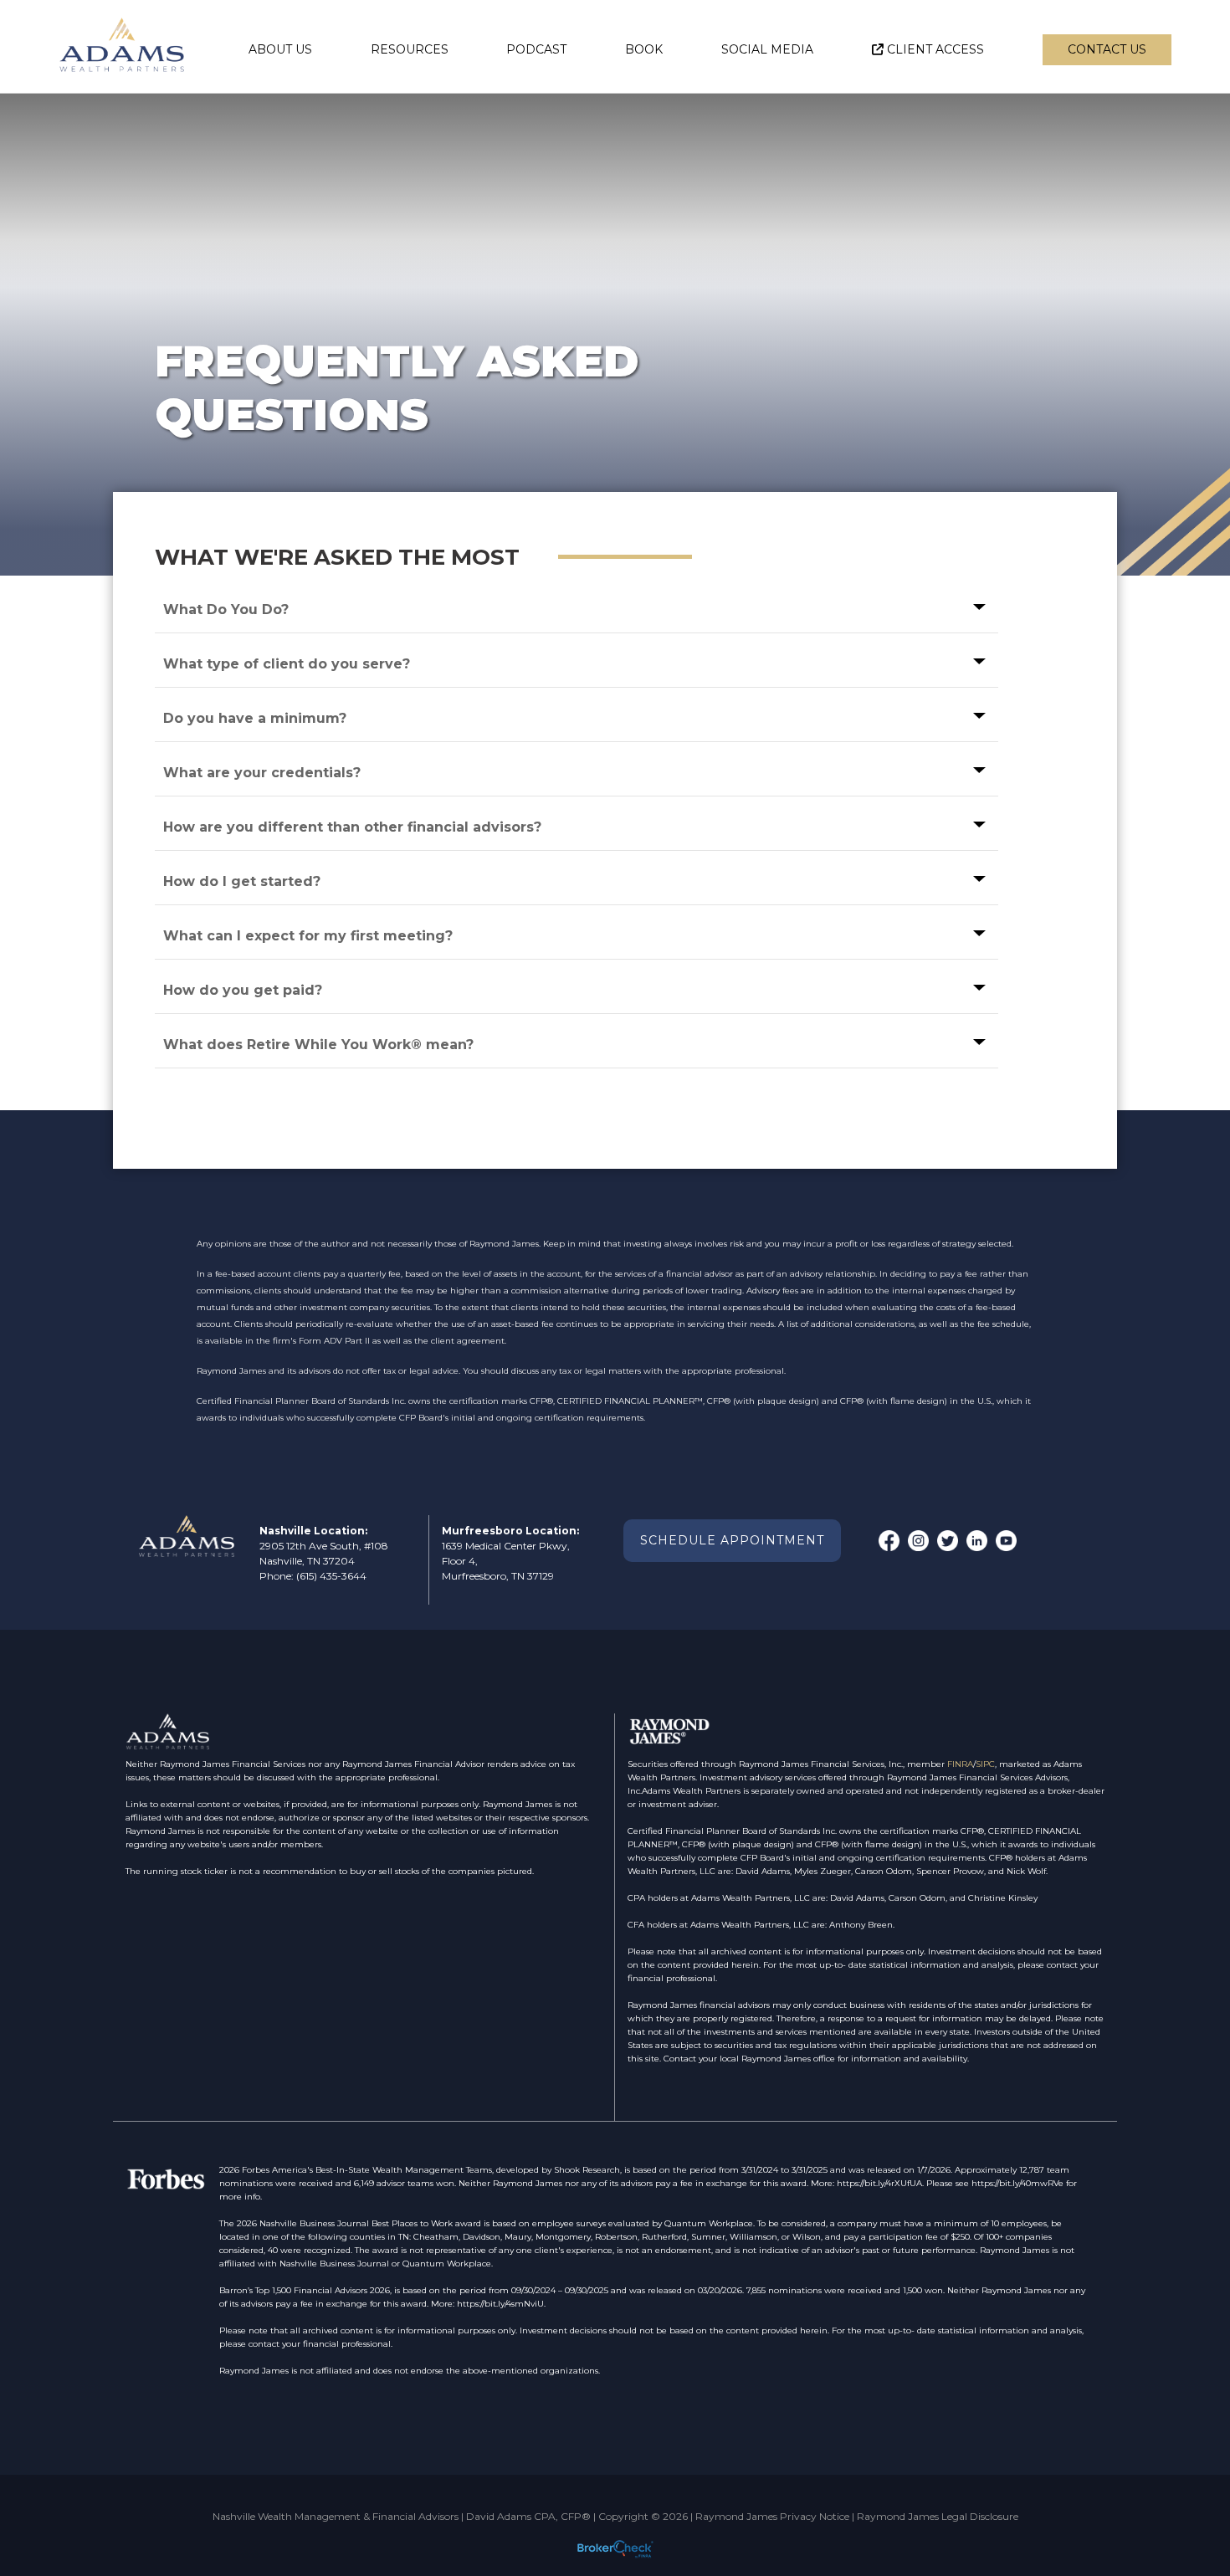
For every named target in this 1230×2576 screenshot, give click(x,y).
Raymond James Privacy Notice (772, 2516)
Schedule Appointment (732, 1540)
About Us (280, 49)
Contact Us (1107, 49)
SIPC (985, 1764)
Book (644, 49)
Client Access (935, 49)
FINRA (960, 1764)
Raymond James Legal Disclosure (938, 2516)
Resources (410, 49)
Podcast (536, 49)
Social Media (767, 49)
